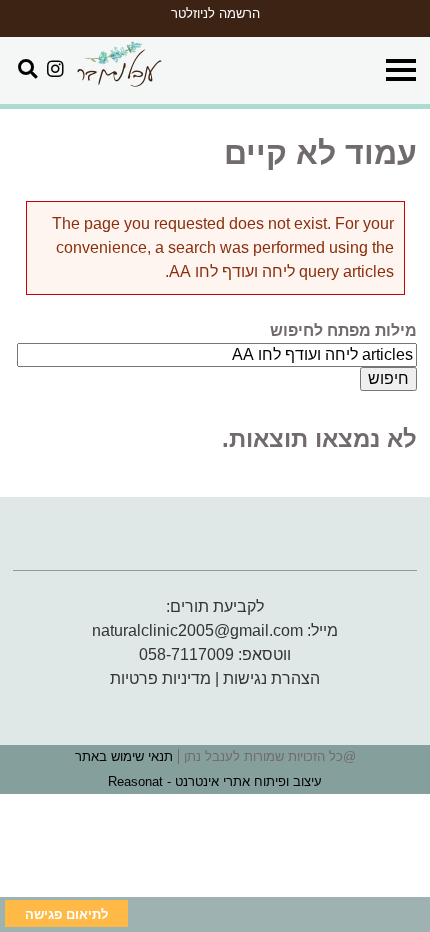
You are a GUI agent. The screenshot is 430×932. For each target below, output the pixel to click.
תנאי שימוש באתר (124, 756)
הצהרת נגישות (271, 678)
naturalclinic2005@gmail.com (197, 630)
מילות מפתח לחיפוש (343, 330)
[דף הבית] (119, 65)
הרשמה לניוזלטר (215, 13)
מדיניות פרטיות (160, 678)
